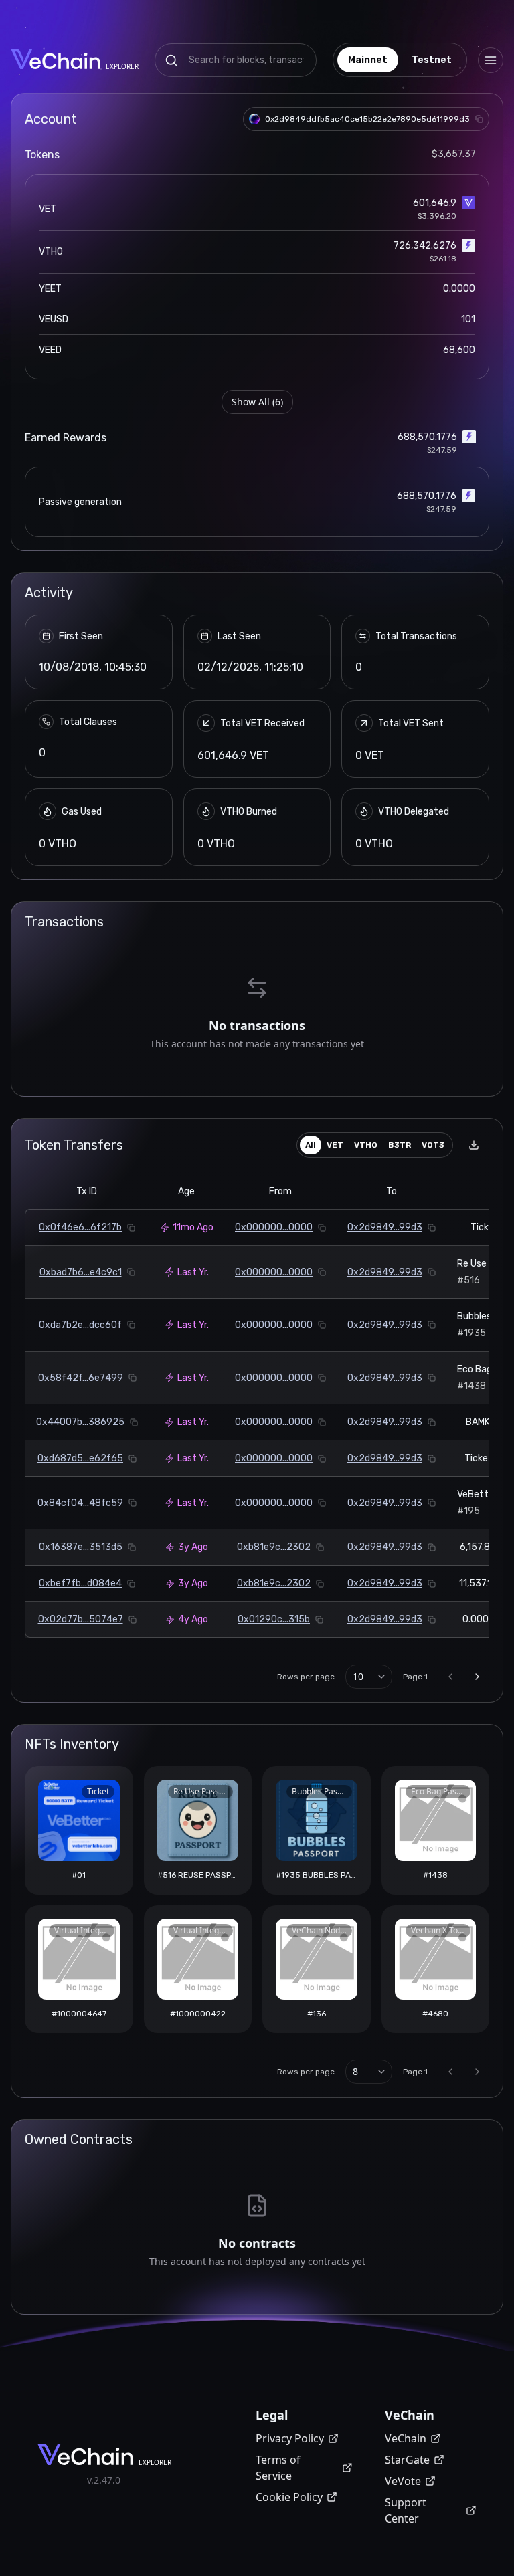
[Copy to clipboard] (479, 119)
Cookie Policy (289, 2497)
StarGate (407, 2460)
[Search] (171, 60)
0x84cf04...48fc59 (80, 1503)
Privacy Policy (290, 2438)
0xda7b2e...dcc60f (80, 1325)
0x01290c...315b (274, 1619)
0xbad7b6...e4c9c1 (81, 1272)
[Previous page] (450, 1677)
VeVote (403, 2481)
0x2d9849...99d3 (385, 1227)
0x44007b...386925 (80, 1422)
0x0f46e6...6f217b (80, 1227)
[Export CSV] (474, 1145)
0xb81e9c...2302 (274, 1547)
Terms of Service (278, 2468)
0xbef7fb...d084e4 (80, 1583)
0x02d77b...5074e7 (81, 1619)
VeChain (406, 2438)
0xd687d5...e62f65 (80, 1458)
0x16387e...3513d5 (81, 1547)
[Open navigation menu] (491, 60)
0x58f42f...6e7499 (81, 1378)
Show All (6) (257, 402)
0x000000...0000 (274, 1227)
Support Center (406, 2510)
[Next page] (477, 1677)
